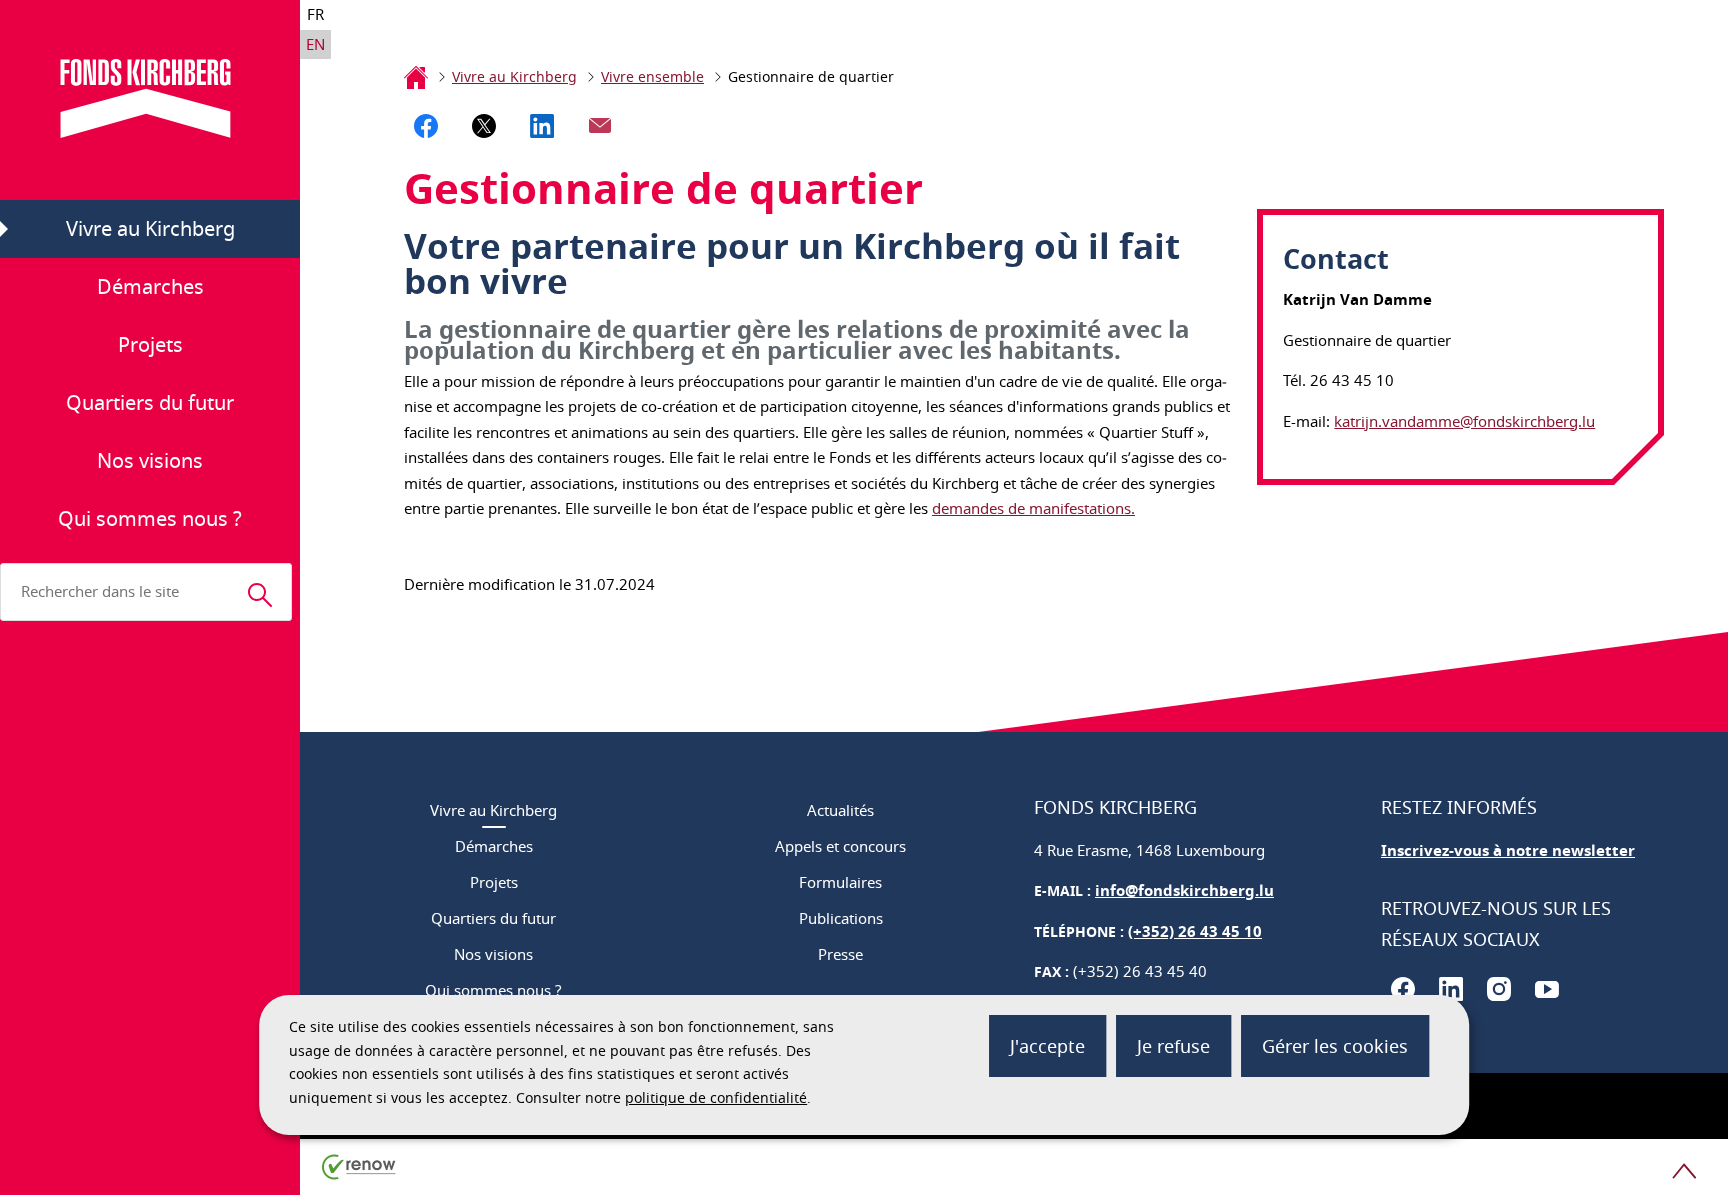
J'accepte (1047, 1046)
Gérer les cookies (1335, 1046)
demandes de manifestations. (1033, 508)
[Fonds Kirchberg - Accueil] (150, 98)
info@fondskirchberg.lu (1184, 890)
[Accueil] (416, 77)
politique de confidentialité (716, 1097)
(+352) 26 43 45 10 (1195, 931)
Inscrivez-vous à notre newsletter (1508, 850)
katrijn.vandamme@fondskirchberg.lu (1464, 421)
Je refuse (1173, 1046)
